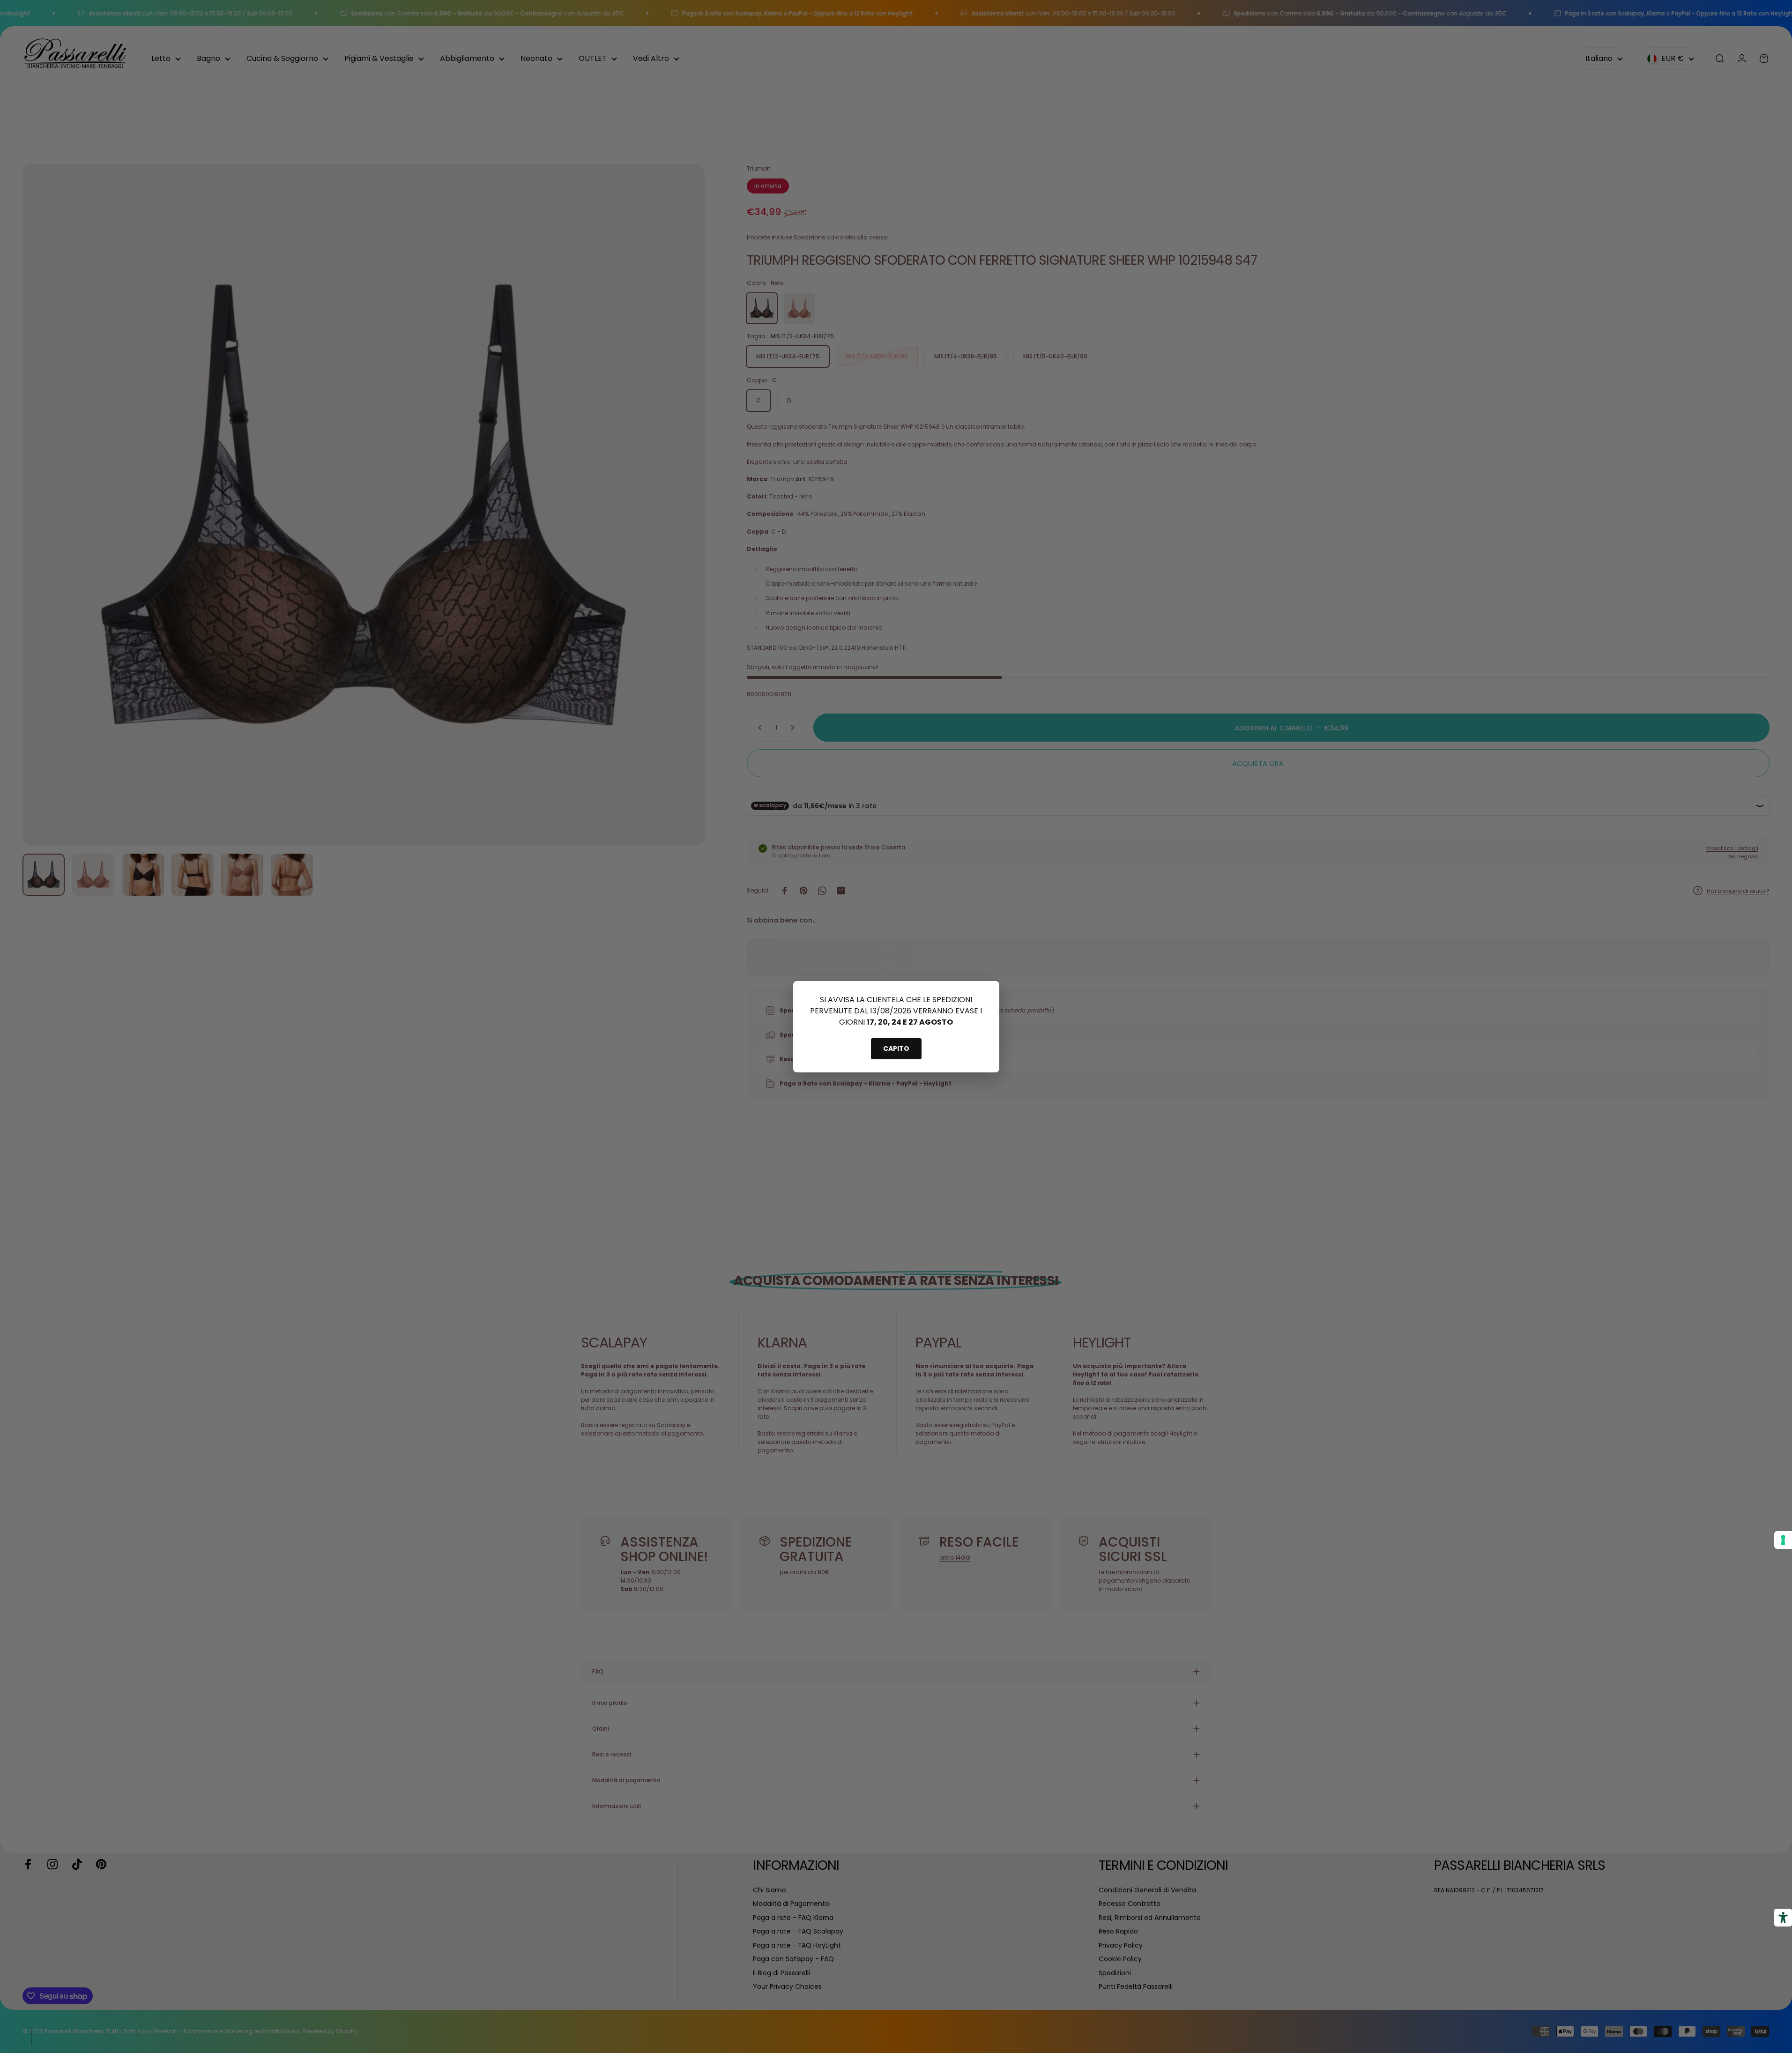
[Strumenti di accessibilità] (1783, 1918)
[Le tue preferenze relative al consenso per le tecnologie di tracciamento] (1783, 1540)
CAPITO (896, 1049)
